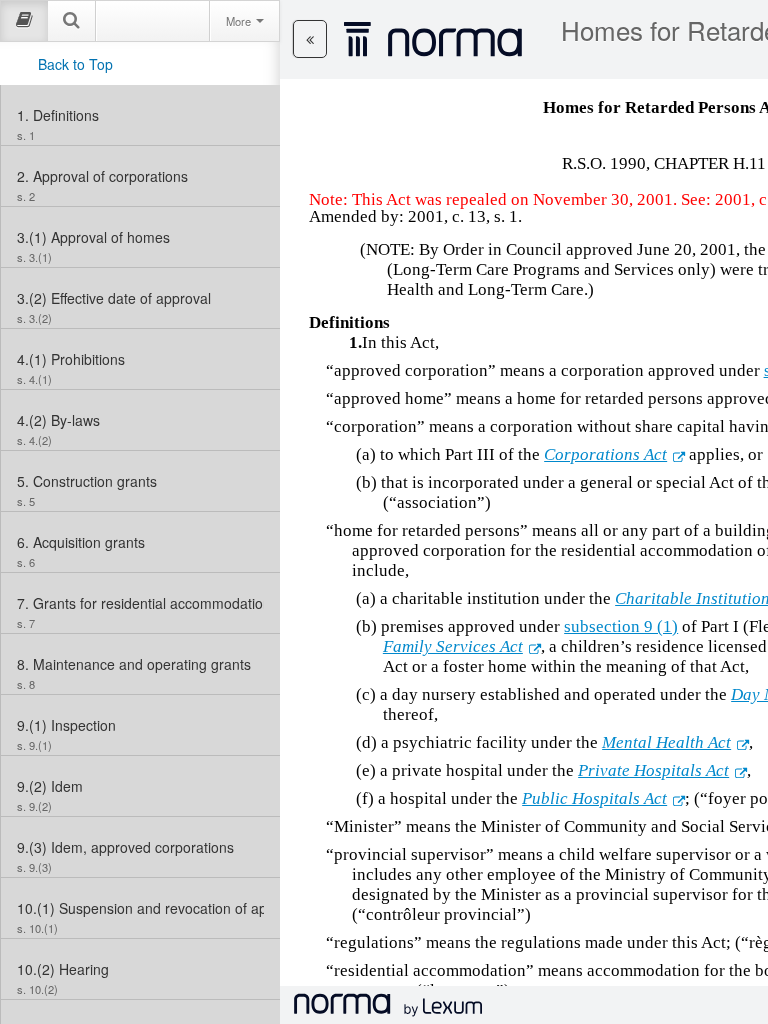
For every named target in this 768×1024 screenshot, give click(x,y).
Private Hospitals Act (653, 770)
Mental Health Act (666, 742)
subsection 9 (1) (621, 626)
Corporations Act (605, 454)
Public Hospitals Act (594, 798)
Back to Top (75, 64)
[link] (140, 115)
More (240, 21)
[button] (310, 39)
